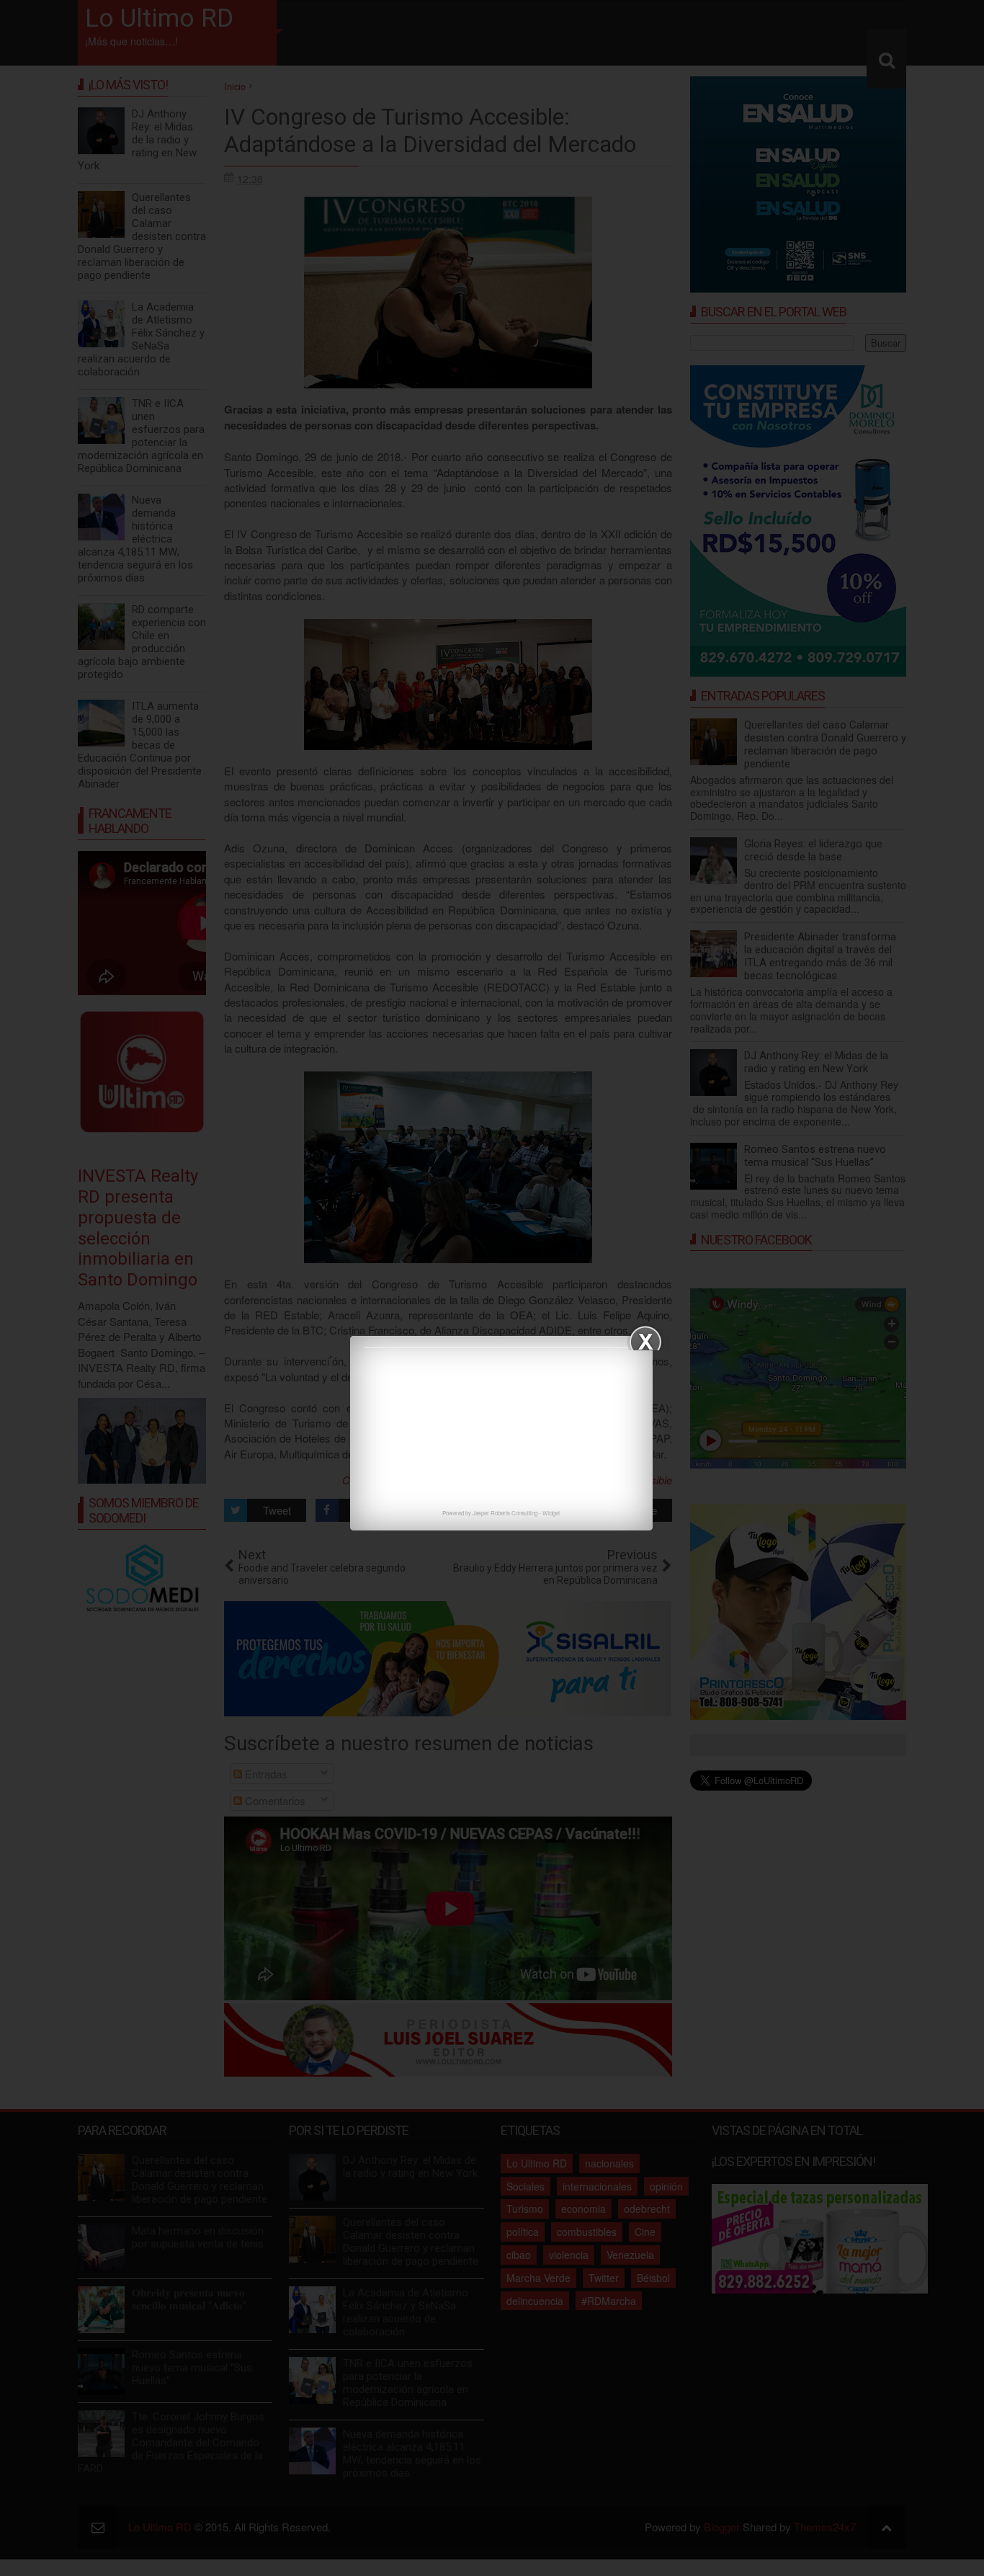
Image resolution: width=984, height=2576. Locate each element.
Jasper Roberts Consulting (505, 1513)
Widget (551, 1513)
